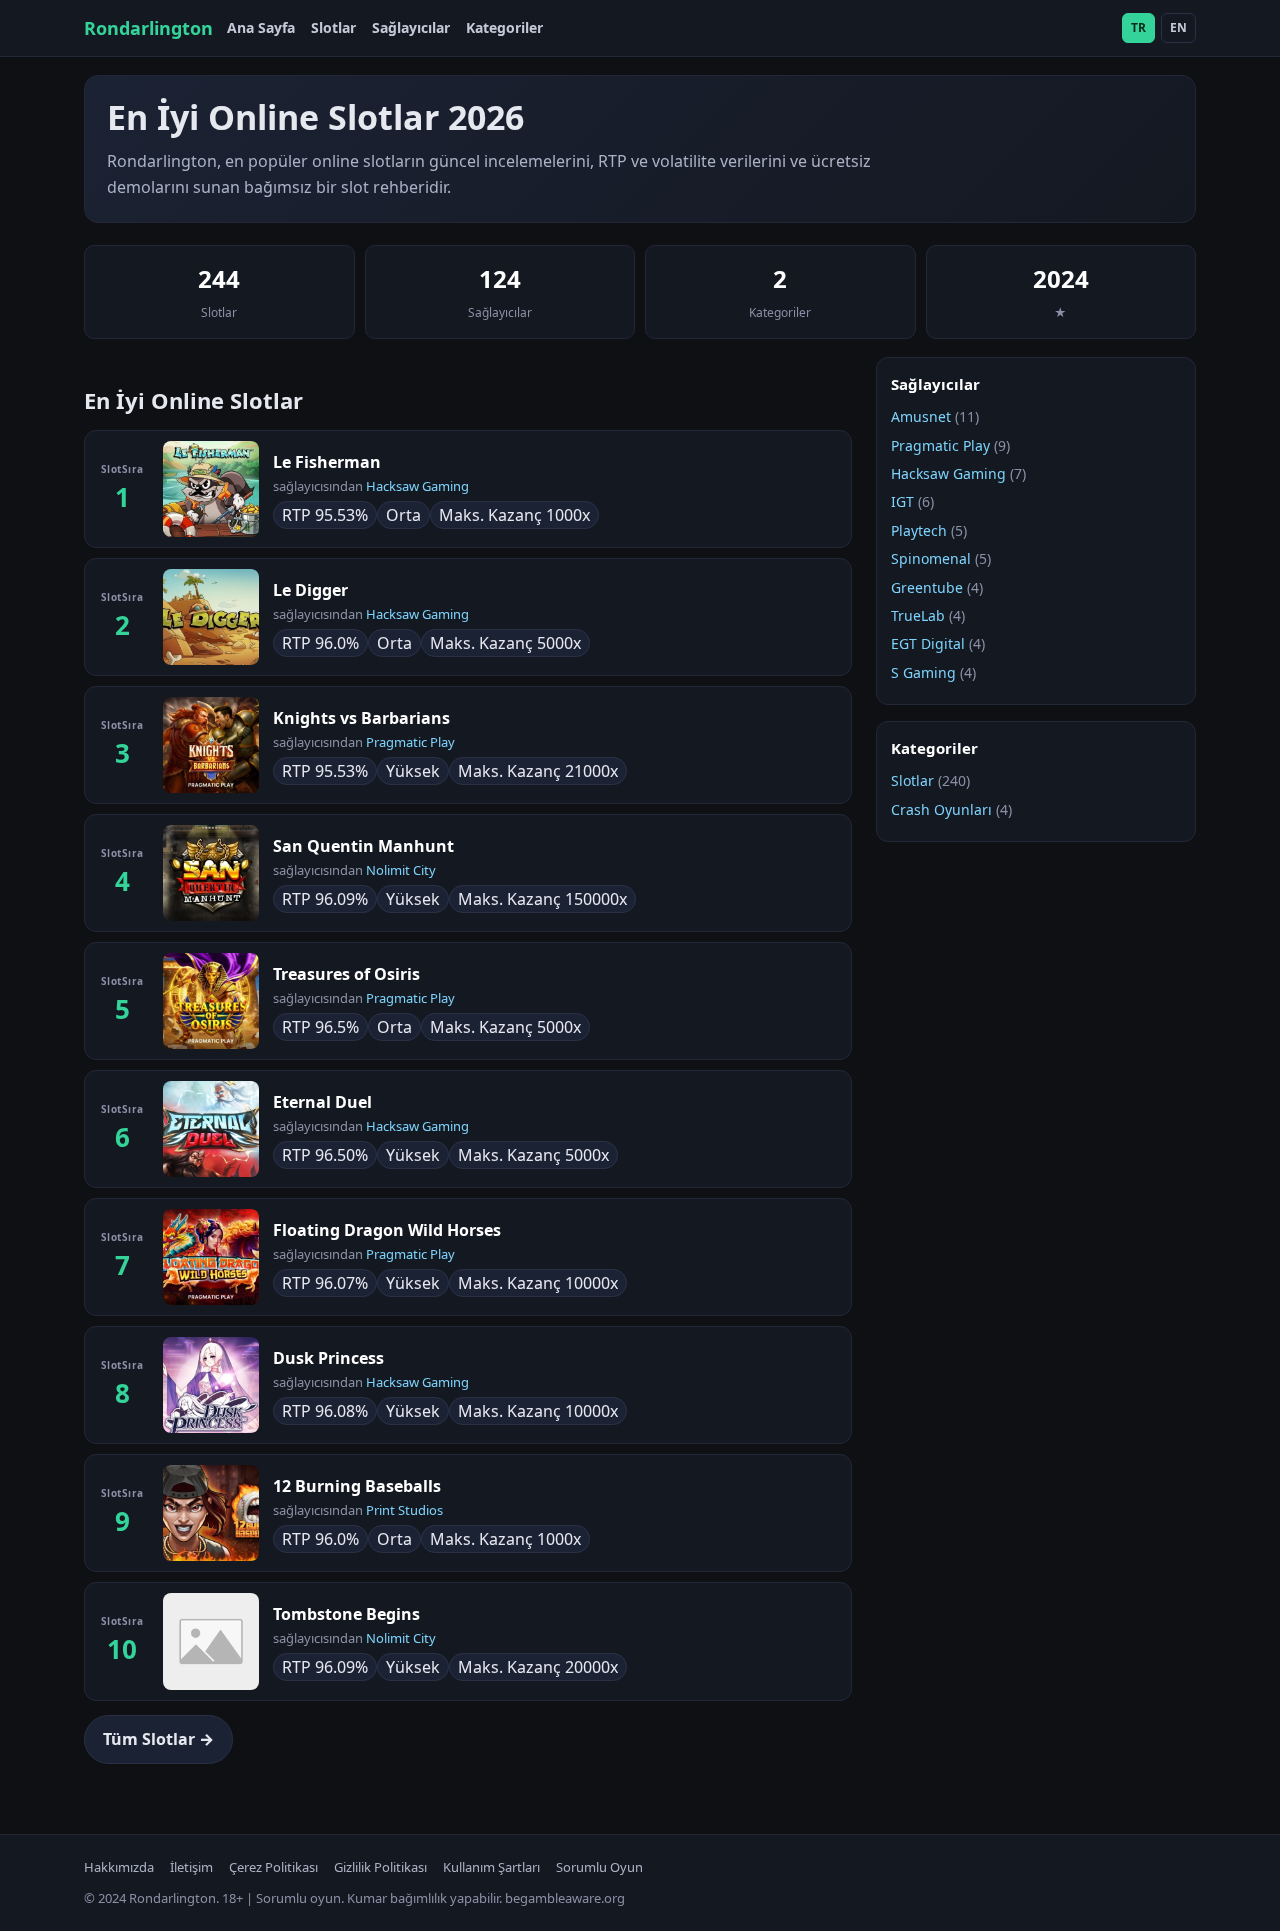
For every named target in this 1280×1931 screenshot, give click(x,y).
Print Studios (404, 1510)
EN (1178, 27)
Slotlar (333, 27)
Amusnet (921, 416)
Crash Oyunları (941, 809)
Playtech (919, 530)
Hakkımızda (119, 1867)
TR (1138, 27)
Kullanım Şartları (491, 1867)
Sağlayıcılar (411, 27)
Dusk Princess (328, 1358)
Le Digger (310, 590)
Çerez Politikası (273, 1867)
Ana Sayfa (261, 27)
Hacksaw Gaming (417, 486)
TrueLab (918, 615)
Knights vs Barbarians (361, 718)
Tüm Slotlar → (158, 1739)
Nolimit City (401, 870)
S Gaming (923, 672)
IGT (902, 501)
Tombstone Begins (346, 1614)
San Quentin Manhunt (363, 846)
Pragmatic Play (410, 742)
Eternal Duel (322, 1102)
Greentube (927, 587)
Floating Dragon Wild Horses (387, 1230)
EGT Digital (928, 643)
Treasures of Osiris (346, 974)
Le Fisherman (327, 462)
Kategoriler (504, 27)
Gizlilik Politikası (380, 1867)
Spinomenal (931, 558)
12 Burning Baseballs (357, 1486)
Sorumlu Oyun (599, 1867)
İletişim (191, 1867)
